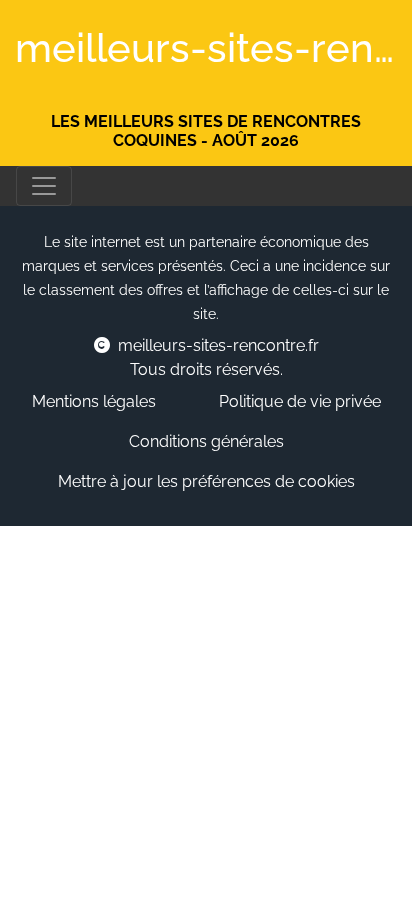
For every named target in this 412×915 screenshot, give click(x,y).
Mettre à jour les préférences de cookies (206, 481)
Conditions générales (206, 441)
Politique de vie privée (300, 401)
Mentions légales (94, 401)
